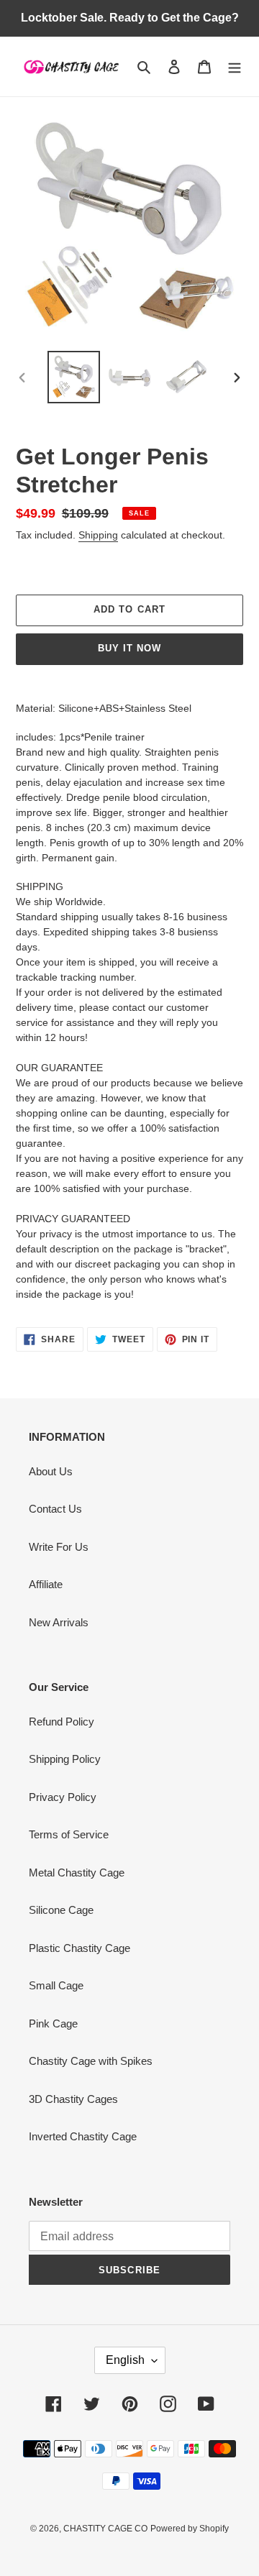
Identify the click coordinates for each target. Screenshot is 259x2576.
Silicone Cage (61, 1910)
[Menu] (235, 67)
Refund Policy (62, 1722)
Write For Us (59, 1547)
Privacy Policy (63, 1797)
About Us (51, 1471)
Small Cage (56, 1985)
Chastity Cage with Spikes (91, 2061)
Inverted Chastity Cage (83, 2136)
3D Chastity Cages (73, 2099)
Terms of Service (69, 1834)
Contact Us (55, 1509)
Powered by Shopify (190, 2529)
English (125, 2360)
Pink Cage (53, 2023)
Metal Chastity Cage (77, 1873)
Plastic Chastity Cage (79, 1948)
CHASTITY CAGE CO (105, 2529)
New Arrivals (59, 1622)
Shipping (98, 535)
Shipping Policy (65, 1759)
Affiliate (46, 1584)
